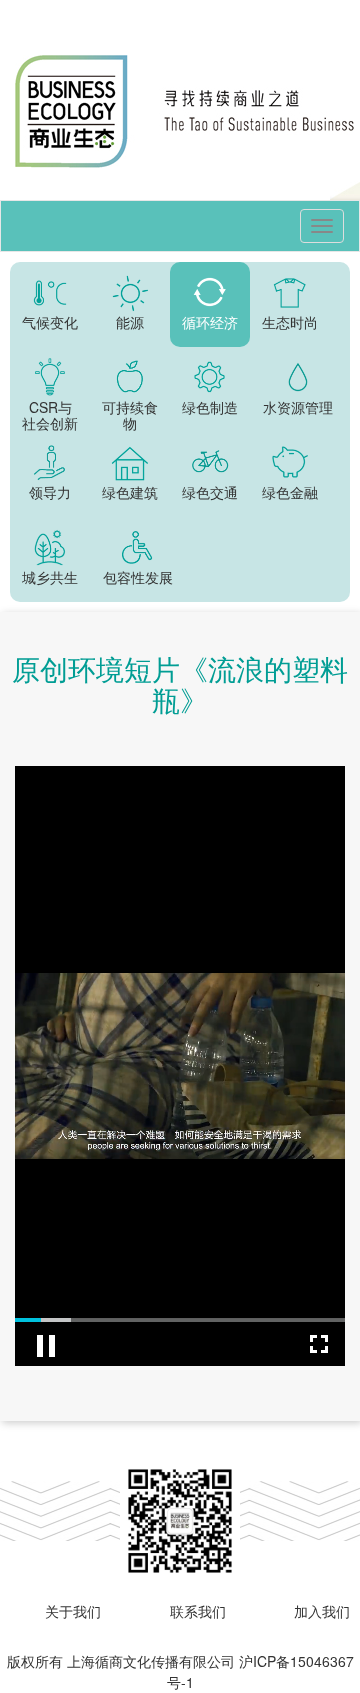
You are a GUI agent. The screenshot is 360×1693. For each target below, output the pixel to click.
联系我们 (198, 1611)
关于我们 (73, 1611)
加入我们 (322, 1611)
